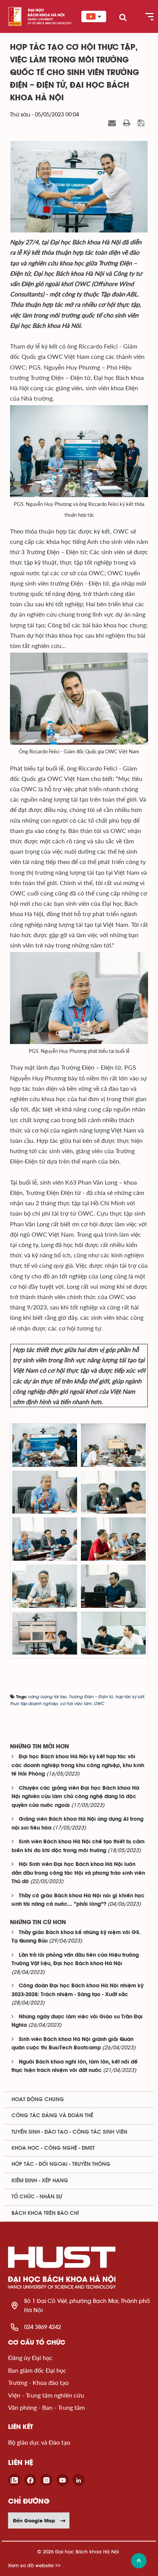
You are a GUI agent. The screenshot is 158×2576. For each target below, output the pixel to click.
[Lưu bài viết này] (142, 123)
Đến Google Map (34, 2520)
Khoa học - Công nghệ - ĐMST (53, 2148)
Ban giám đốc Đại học (37, 2370)
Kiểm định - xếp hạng (40, 2181)
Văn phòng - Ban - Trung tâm (46, 2407)
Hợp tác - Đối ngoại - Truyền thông (61, 2164)
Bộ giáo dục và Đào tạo (39, 2442)
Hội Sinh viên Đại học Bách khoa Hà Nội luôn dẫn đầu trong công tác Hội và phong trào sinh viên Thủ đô (78, 1873)
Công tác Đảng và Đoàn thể (52, 2116)
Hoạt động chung (38, 2100)
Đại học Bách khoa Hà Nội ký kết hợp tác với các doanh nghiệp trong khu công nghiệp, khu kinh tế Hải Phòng (78, 1766)
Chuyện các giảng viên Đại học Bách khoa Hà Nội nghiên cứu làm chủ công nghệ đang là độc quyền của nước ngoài (75, 1797)
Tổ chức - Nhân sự (37, 2197)
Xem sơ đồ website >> (34, 2565)
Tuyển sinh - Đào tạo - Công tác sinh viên (69, 2132)
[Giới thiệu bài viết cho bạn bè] (113, 123)
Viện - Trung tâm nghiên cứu (46, 2395)
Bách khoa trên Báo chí (45, 2213)
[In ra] (128, 123)
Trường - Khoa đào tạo (38, 2382)
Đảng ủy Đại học (30, 2358)
